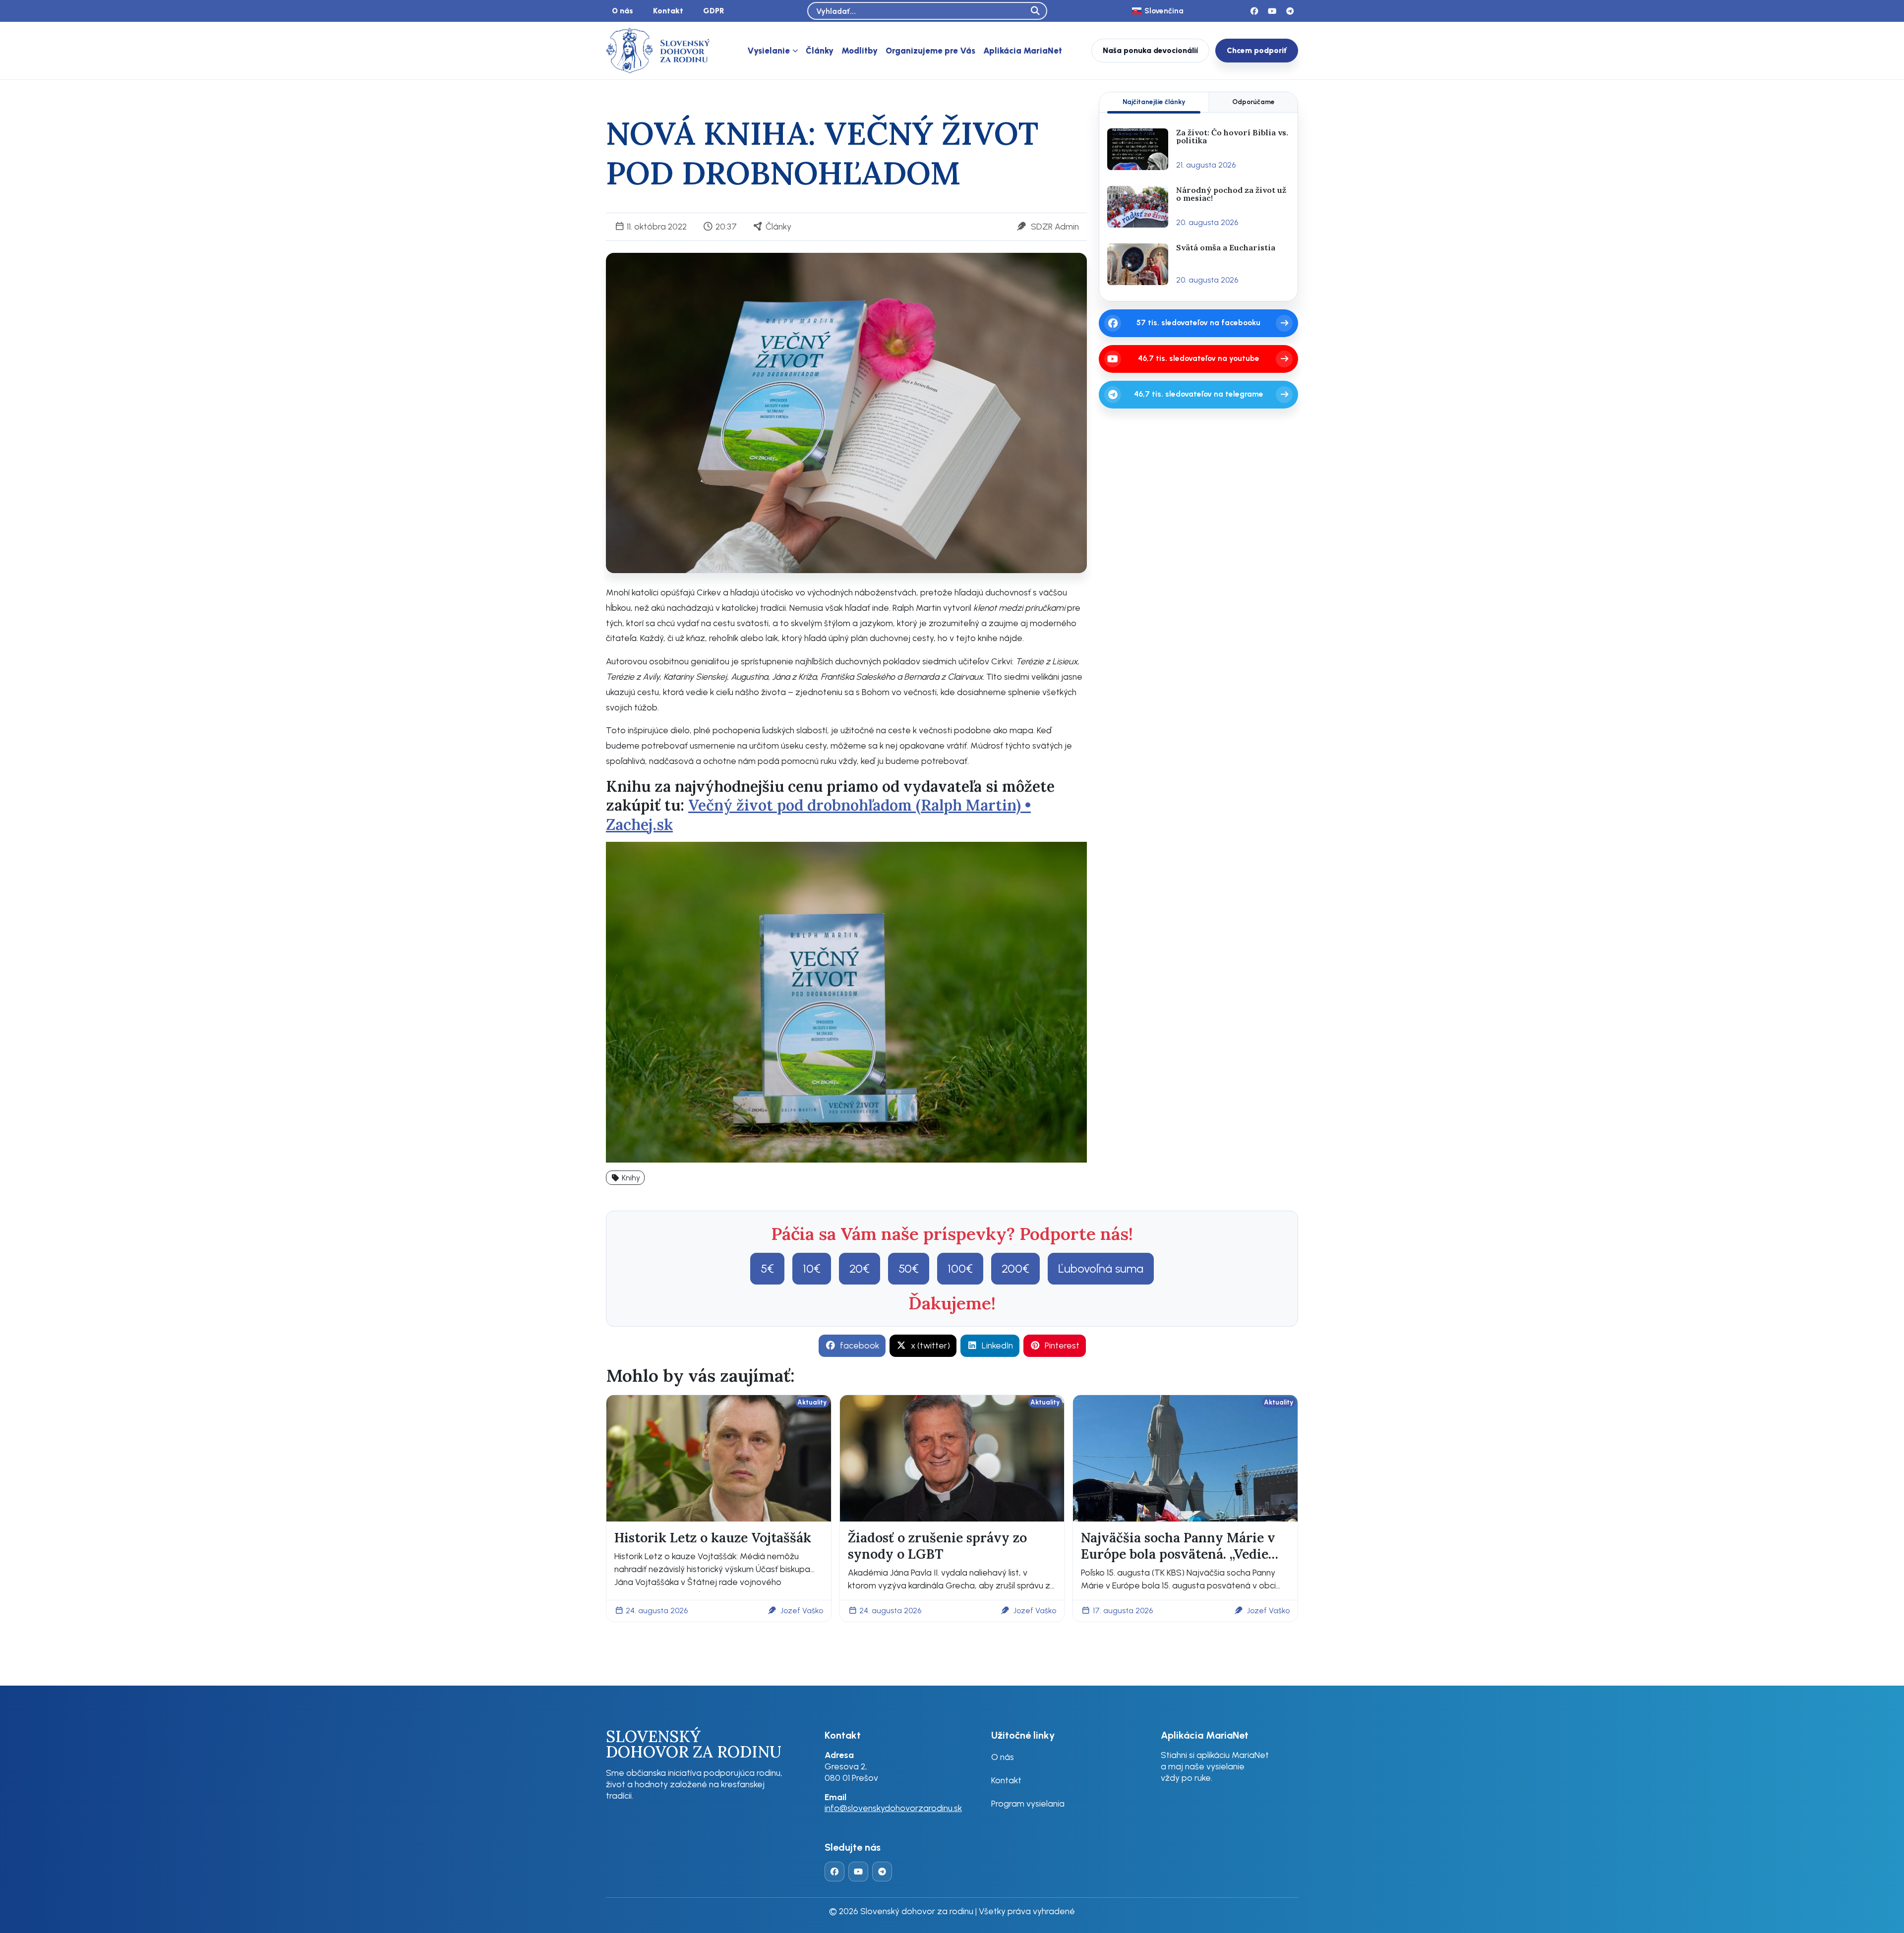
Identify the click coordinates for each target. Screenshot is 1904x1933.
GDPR (714, 11)
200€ (1015, 1268)
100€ (960, 1268)
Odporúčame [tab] (1253, 102)
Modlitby (860, 51)
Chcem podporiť (1257, 50)
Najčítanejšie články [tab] (1154, 102)
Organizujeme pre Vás (930, 51)
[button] (625, 1178)
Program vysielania (1028, 1803)
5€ (767, 1268)
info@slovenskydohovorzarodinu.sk (893, 1808)
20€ (860, 1268)
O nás (623, 11)
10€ (812, 1268)
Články (820, 51)
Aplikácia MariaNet (1023, 51)
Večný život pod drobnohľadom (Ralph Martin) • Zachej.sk (818, 814)
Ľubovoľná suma (1101, 1268)
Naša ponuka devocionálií (1150, 50)
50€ (909, 1268)
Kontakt (668, 11)
